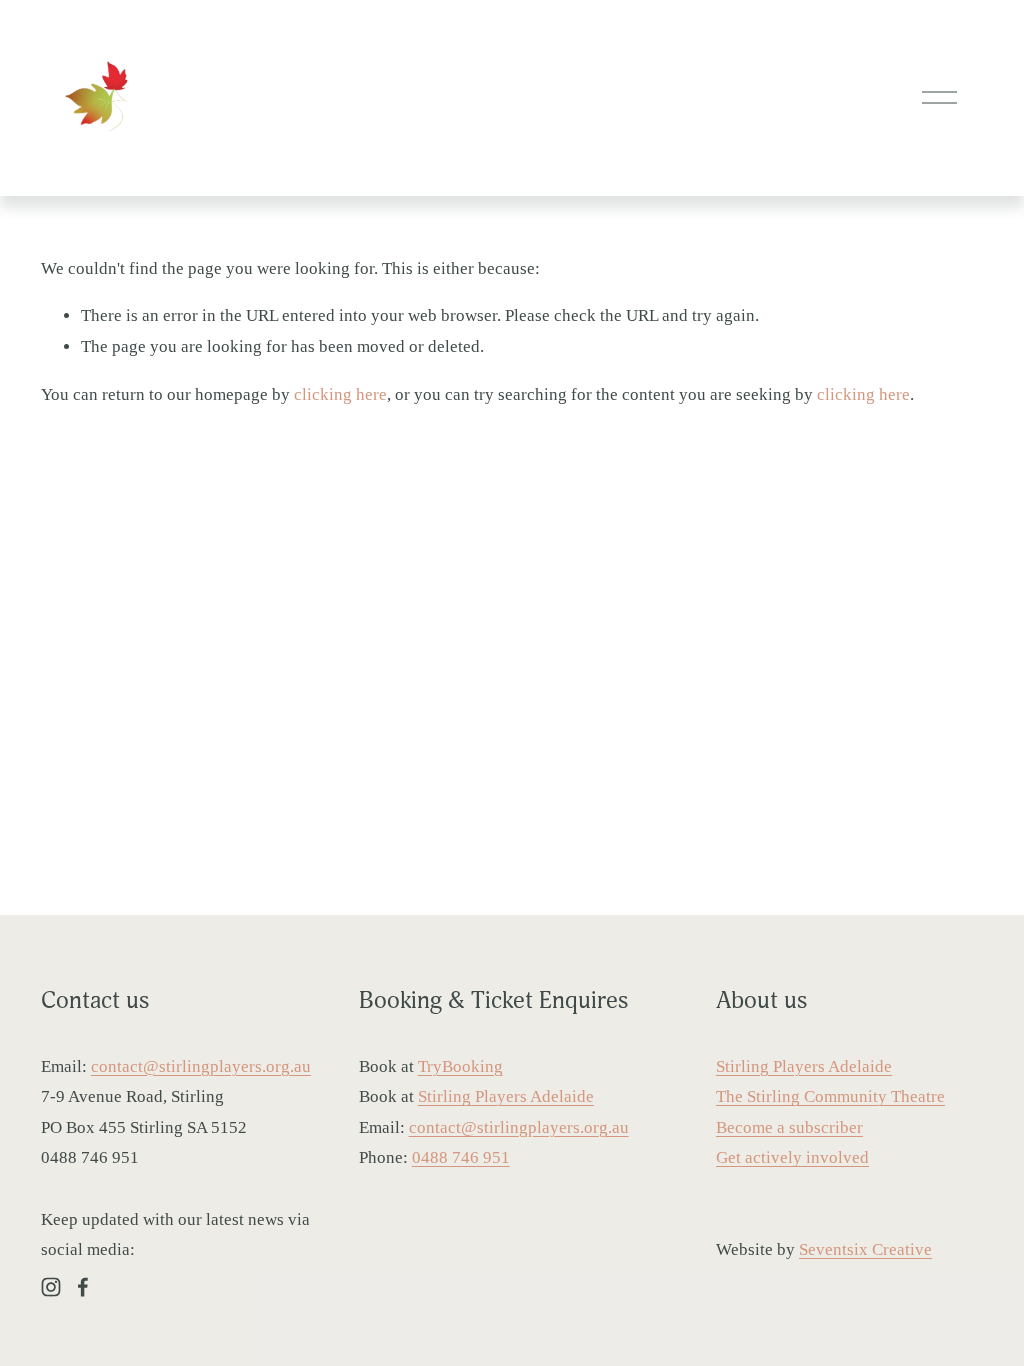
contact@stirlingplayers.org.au (201, 1066)
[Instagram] (51, 1287)
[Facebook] (83, 1287)
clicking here (340, 394)
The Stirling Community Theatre (830, 1096)
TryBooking (460, 1066)
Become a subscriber (789, 1127)
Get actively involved (792, 1157)
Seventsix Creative (865, 1249)
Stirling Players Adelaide (506, 1096)
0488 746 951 (461, 1157)
